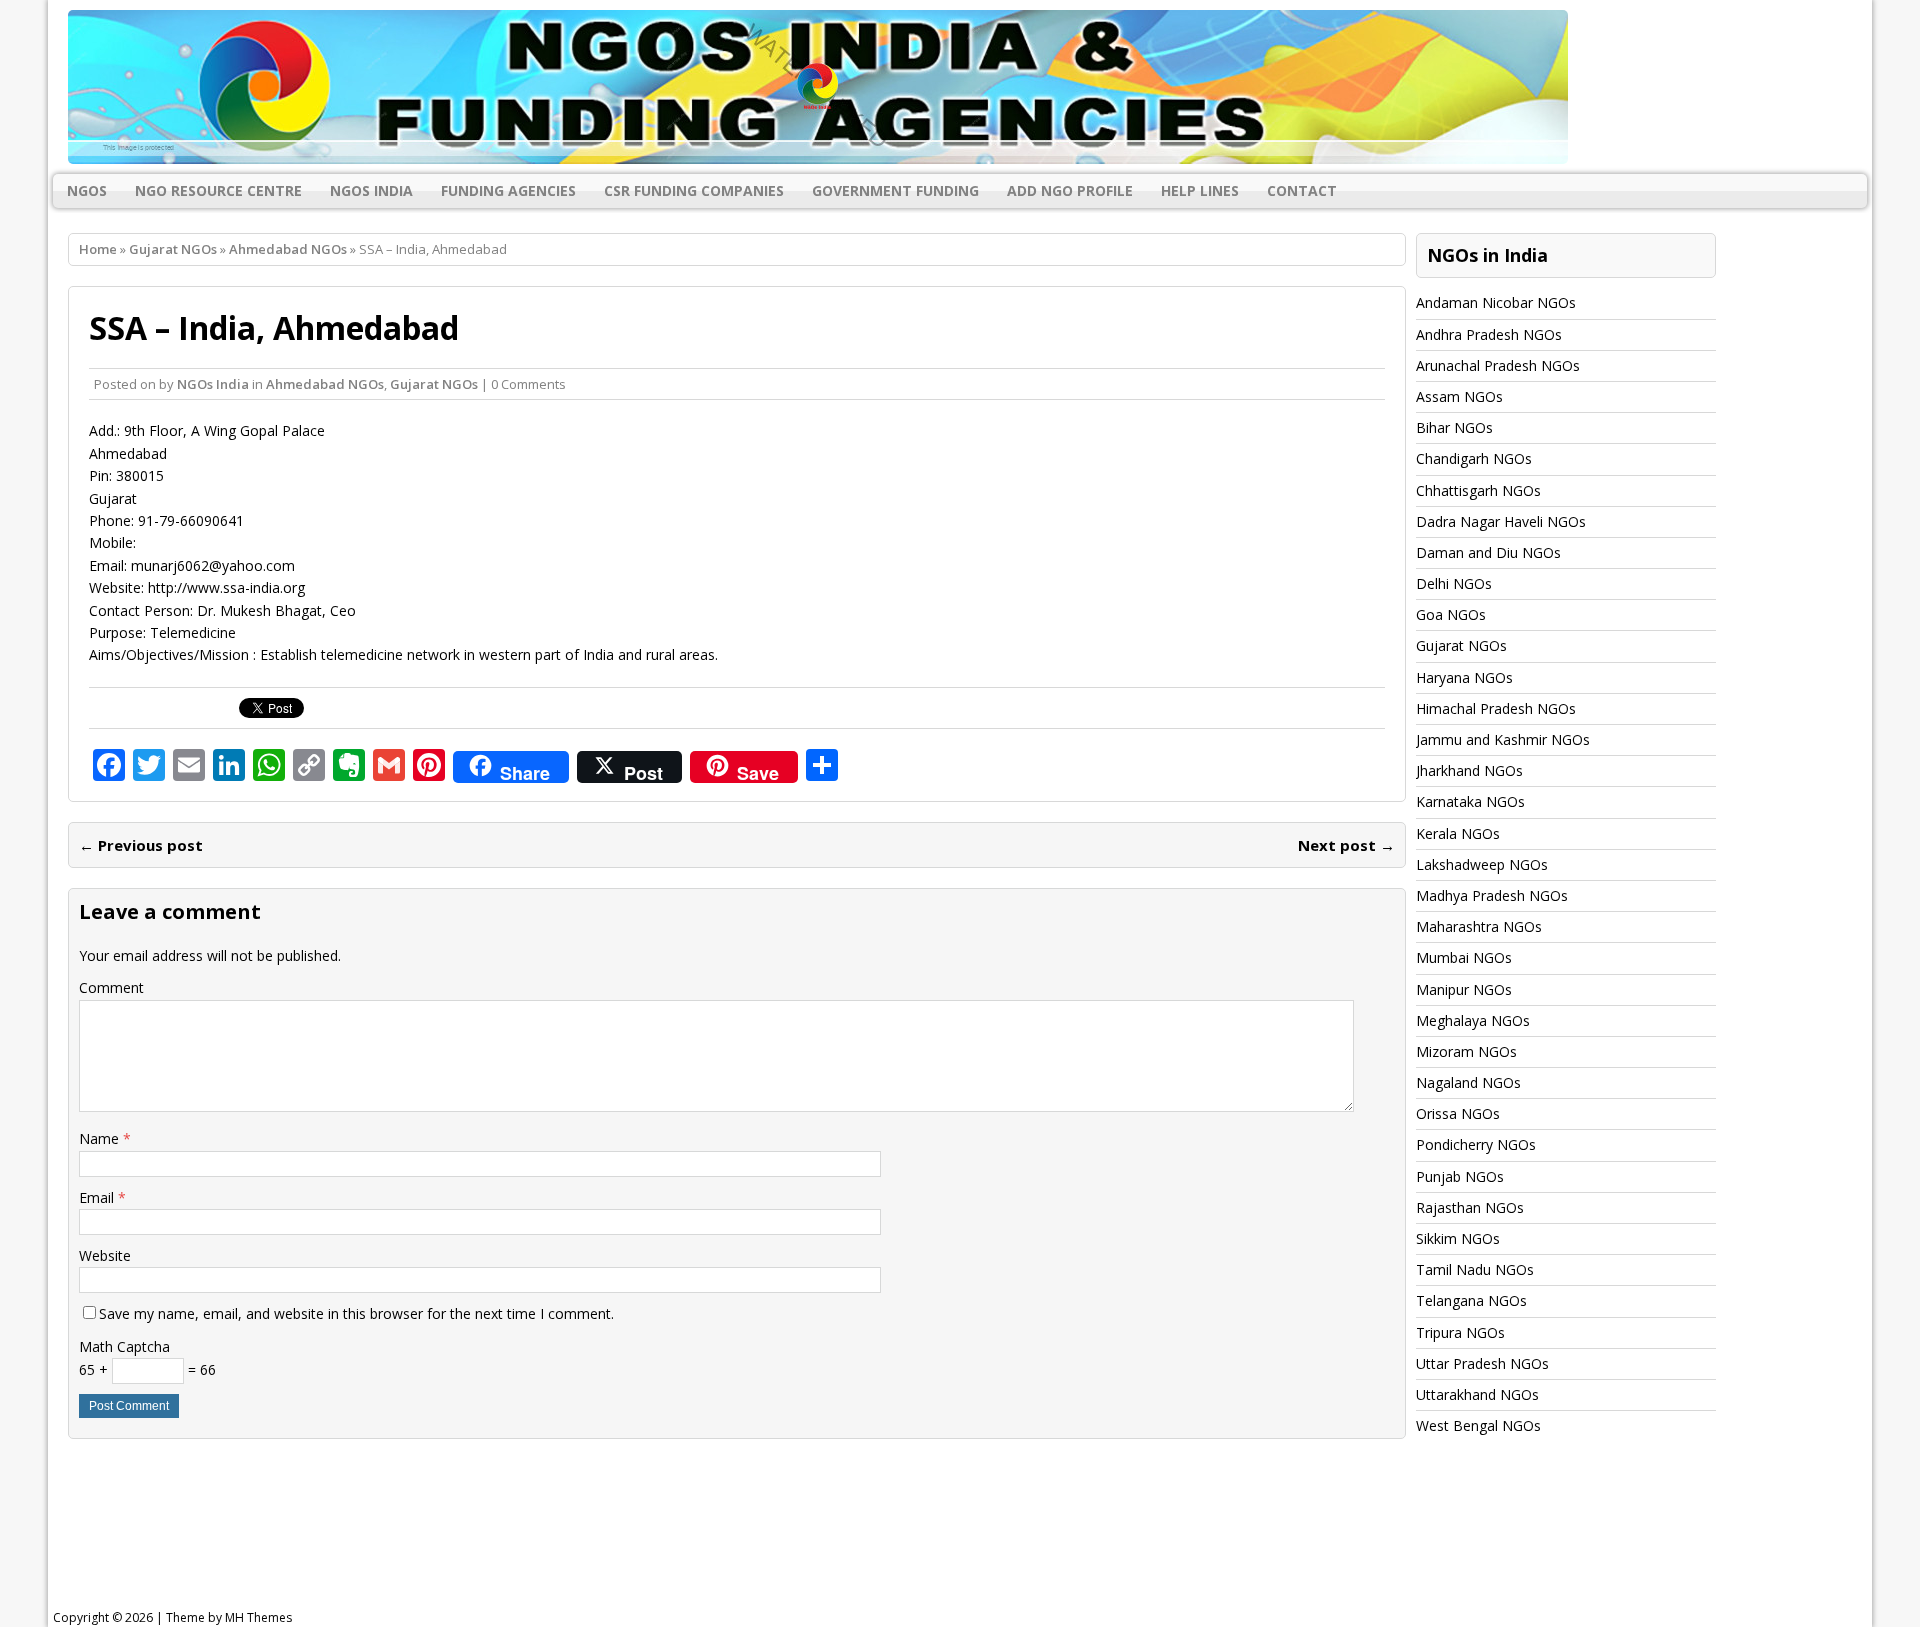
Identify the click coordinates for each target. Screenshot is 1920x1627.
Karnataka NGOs (1470, 801)
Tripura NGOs (1460, 1332)
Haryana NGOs (1464, 677)
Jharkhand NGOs (1469, 770)
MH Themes (258, 1617)
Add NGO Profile (1070, 190)
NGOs (87, 190)
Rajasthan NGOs (1470, 1207)
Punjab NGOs (1460, 1176)
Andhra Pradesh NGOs (1489, 334)
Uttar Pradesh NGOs (1482, 1363)
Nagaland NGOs (1468, 1082)
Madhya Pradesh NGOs (1492, 895)
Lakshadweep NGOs (1482, 864)
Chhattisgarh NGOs (1478, 490)
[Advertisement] (560, 1541)
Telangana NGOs (1471, 1300)
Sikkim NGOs (1458, 1238)
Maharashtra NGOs (1479, 926)
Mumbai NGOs (1464, 957)
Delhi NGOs (1454, 583)
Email (98, 1197)
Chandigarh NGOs (1474, 458)
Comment (111, 987)
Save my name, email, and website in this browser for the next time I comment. (356, 1313)
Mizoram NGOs (1466, 1051)
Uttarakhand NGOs (1477, 1394)
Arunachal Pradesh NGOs (1498, 365)
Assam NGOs (1459, 396)
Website (105, 1255)
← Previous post (141, 845)
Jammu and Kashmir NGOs (1503, 739)
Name (101, 1138)
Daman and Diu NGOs (1488, 552)
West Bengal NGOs (1478, 1425)
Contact (1302, 190)
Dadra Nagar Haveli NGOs (1501, 521)
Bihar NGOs (1454, 427)
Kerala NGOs (1458, 833)
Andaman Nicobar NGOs (1496, 302)
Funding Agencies (508, 190)
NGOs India (371, 190)
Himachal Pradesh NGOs (1496, 708)
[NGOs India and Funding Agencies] (960, 87)
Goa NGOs (1451, 614)
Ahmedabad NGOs (325, 384)
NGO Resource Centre (218, 190)
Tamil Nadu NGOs (1475, 1269)
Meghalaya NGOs (1473, 1020)
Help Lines (1200, 190)
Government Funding (895, 190)
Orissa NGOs (1458, 1113)
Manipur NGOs (1464, 989)
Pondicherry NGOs (1476, 1144)
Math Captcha (124, 1346)
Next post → (1346, 845)
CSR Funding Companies (694, 190)
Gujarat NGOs (173, 249)
